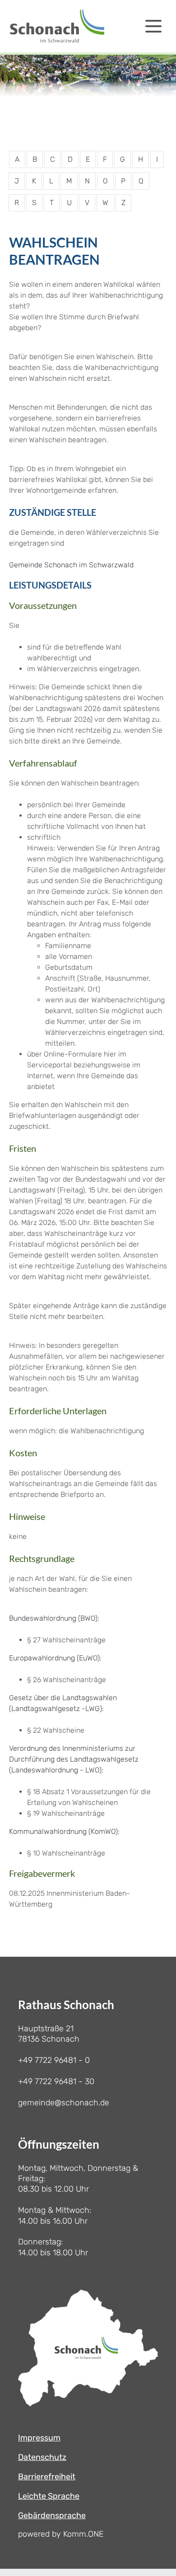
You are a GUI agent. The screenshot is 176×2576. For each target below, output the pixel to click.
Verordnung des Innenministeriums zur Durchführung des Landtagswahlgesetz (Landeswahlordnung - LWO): (74, 1759)
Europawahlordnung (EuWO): (55, 1658)
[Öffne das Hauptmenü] (153, 26)
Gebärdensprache (52, 2515)
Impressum (39, 2438)
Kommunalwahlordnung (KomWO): (64, 1831)
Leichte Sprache (49, 2496)
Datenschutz (42, 2457)
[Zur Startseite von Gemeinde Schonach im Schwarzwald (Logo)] (57, 26)
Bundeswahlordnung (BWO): (54, 1618)
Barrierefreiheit (47, 2477)
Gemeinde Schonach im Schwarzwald (71, 565)
